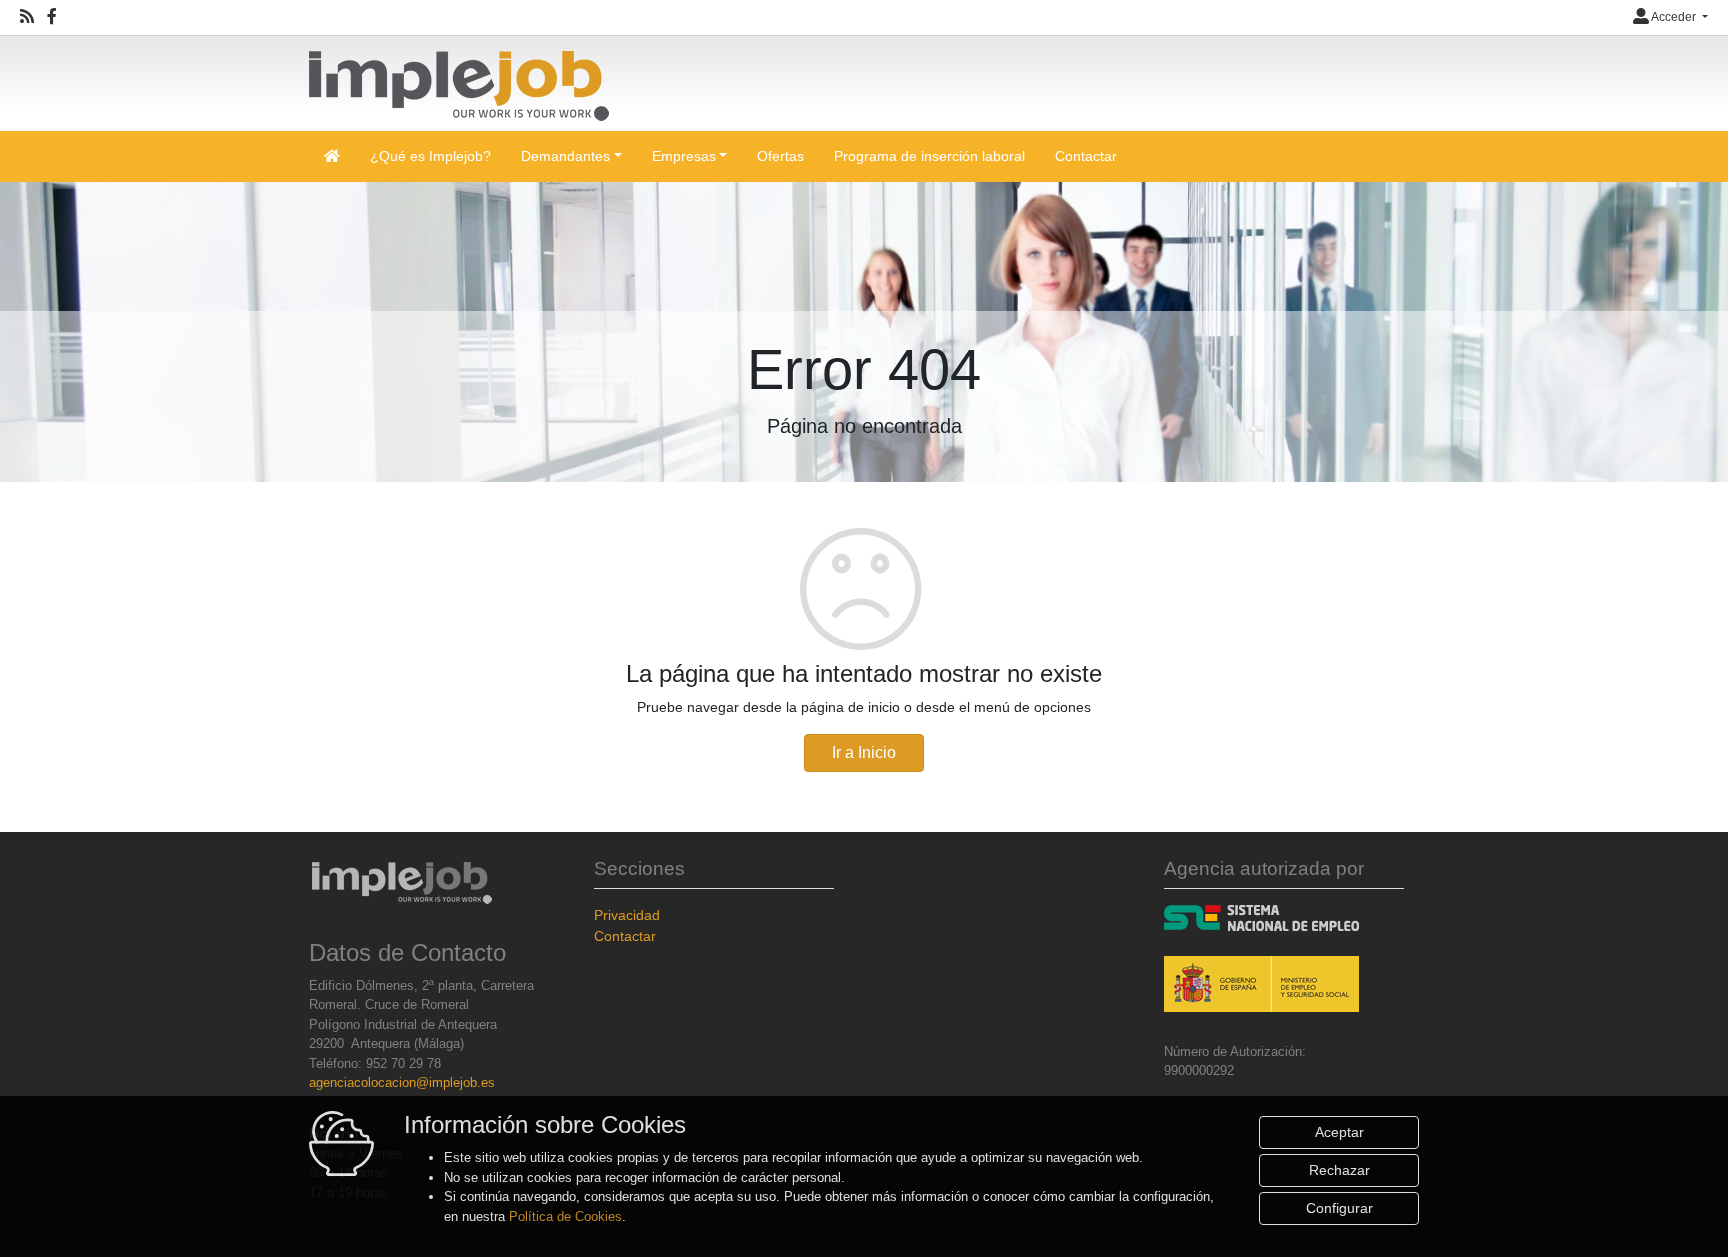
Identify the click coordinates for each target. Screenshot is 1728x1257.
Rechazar (1339, 1170)
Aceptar (1339, 1132)
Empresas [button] (684, 156)
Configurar (1339, 1208)
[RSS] (27, 17)
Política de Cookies (565, 1216)
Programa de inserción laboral (929, 156)
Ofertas (780, 156)
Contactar (1086, 156)
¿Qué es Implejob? (430, 156)
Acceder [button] (1674, 17)
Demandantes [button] (565, 156)
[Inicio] (459, 77)
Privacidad (627, 915)
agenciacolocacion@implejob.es (402, 1082)
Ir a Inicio (864, 752)
